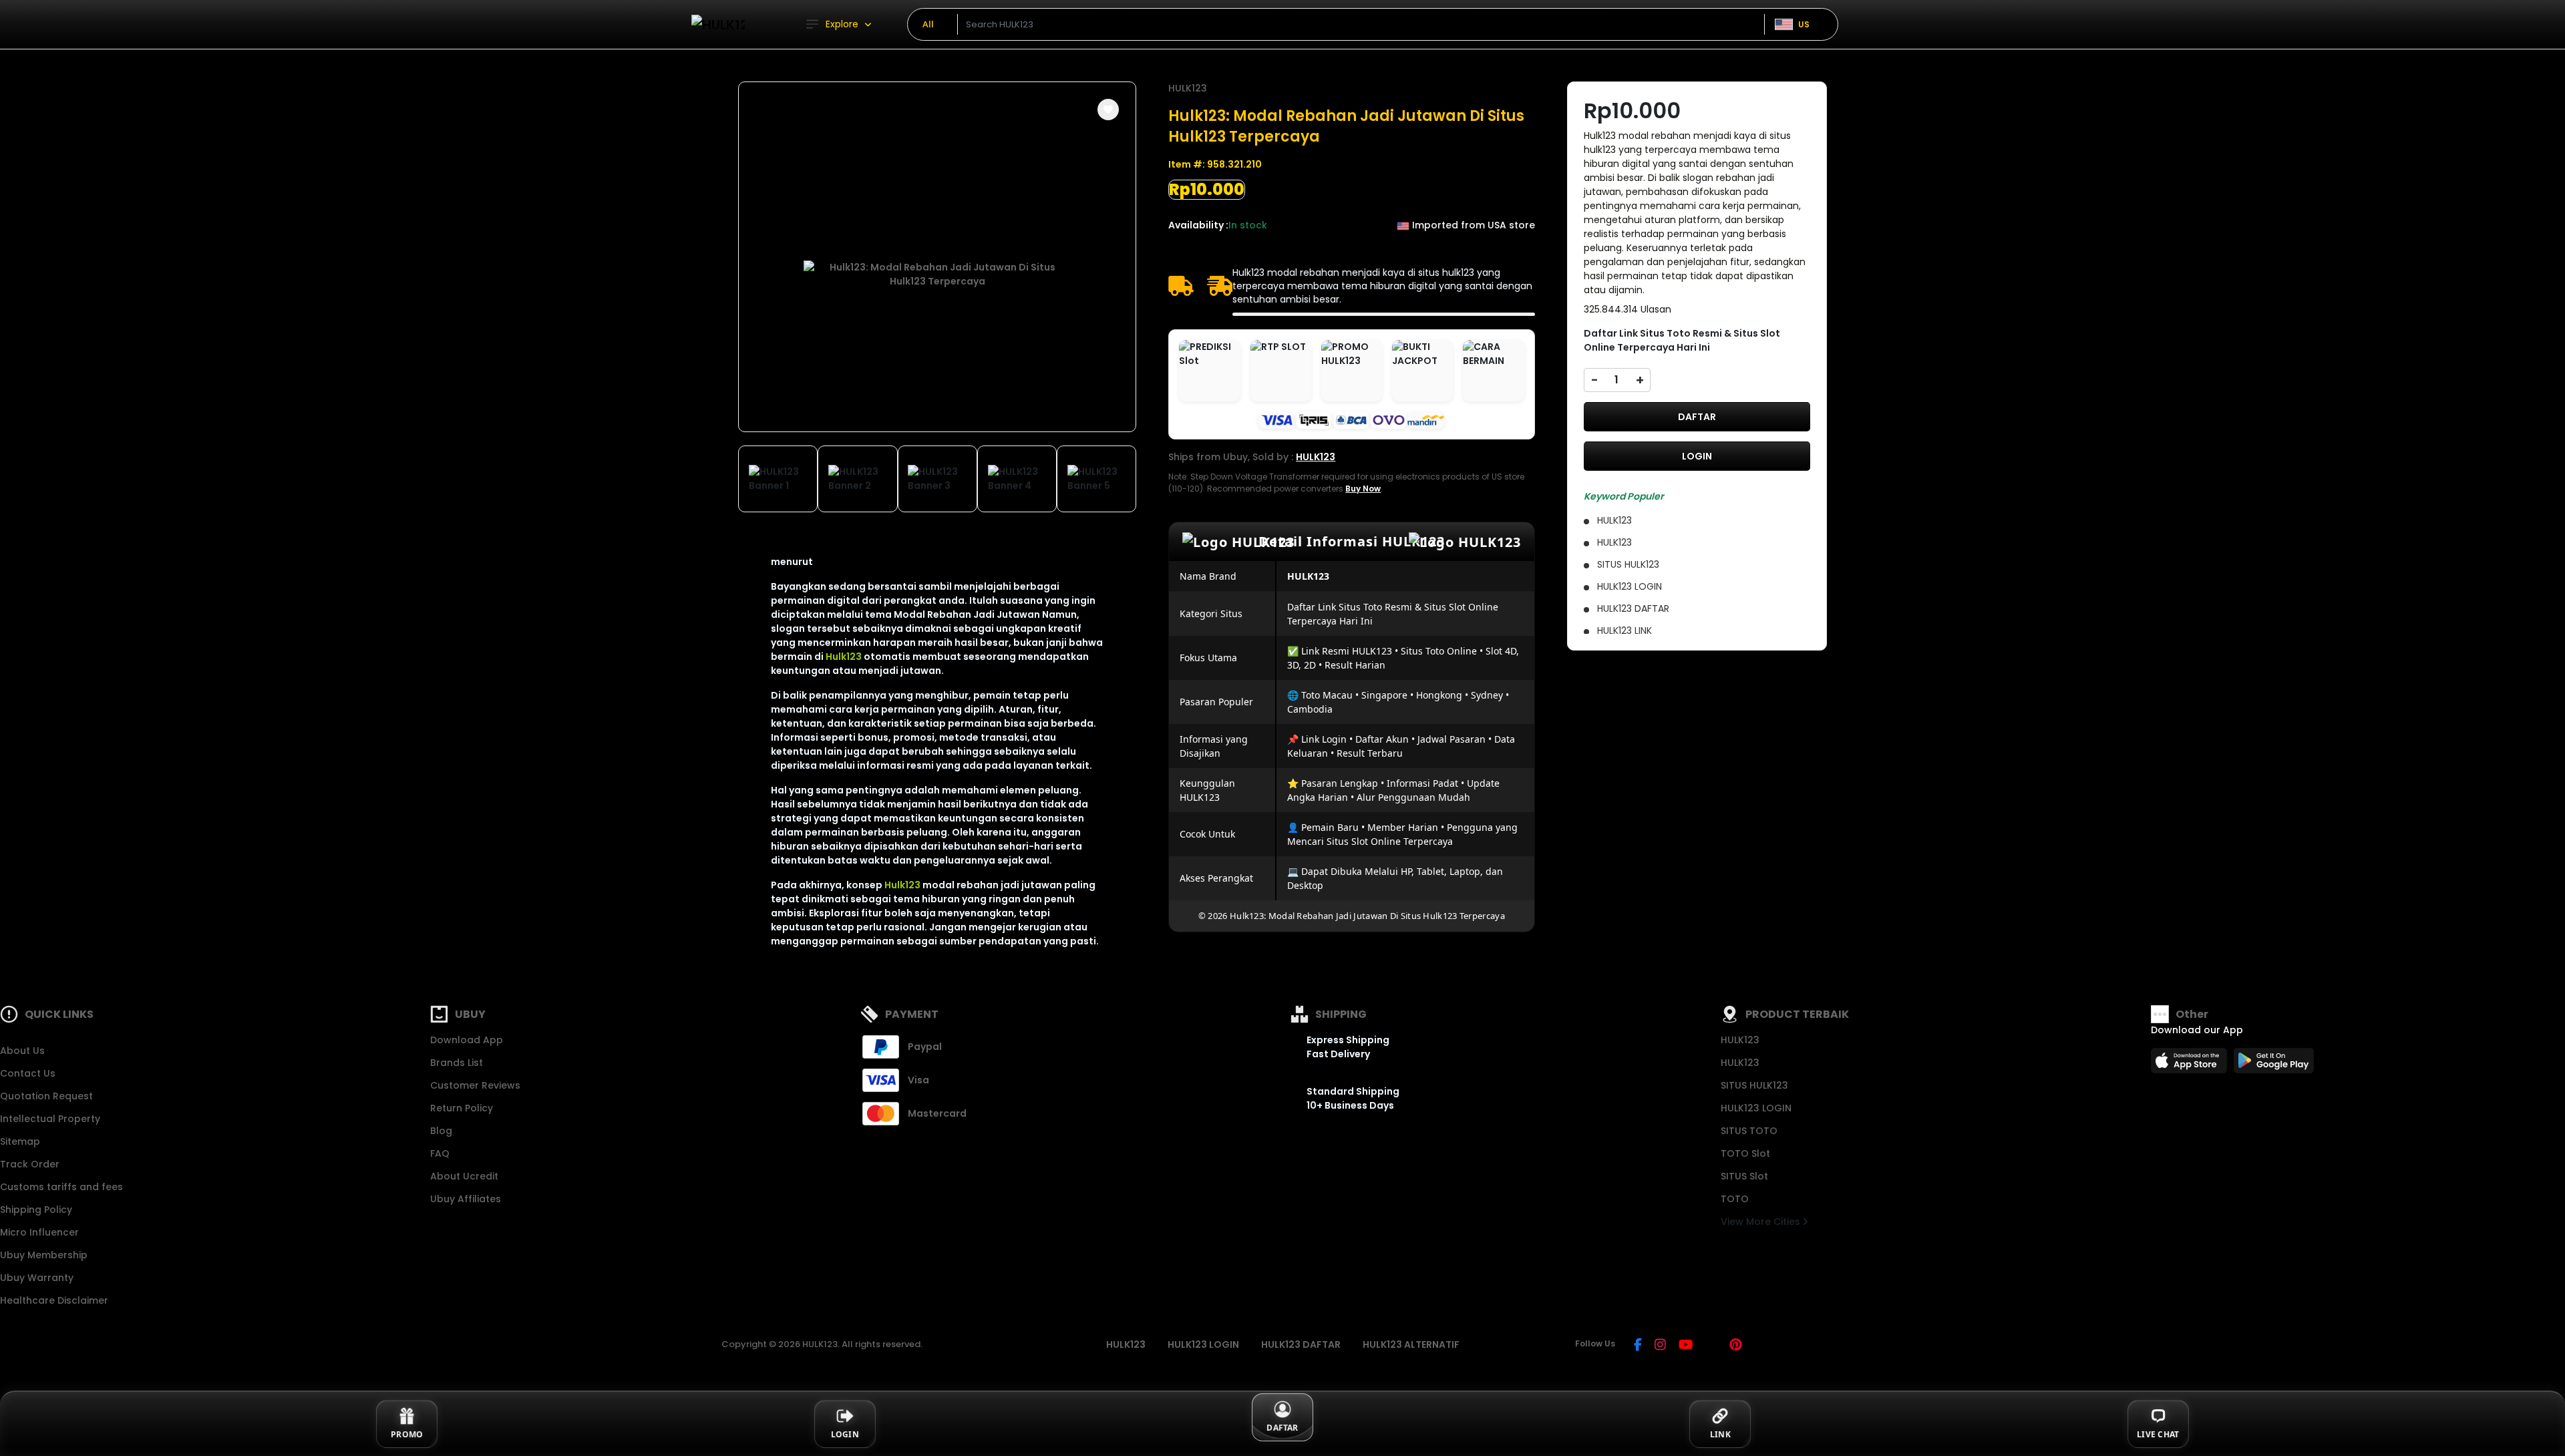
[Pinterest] (1736, 1346)
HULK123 (1188, 88)
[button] (1108, 110)
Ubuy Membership (44, 1255)
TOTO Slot (1745, 1153)
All (928, 24)
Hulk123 (844, 657)
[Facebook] (1638, 1346)
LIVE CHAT (2158, 1434)
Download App (467, 1040)
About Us (22, 1051)
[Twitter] (1711, 1346)
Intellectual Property (50, 1119)
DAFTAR (1697, 417)
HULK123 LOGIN (1756, 1108)
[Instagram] (1660, 1346)
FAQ (440, 1153)
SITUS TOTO (1749, 1131)
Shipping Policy (36, 1210)
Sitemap (20, 1141)
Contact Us (28, 1073)
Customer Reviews (475, 1085)
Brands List (457, 1063)
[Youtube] (1686, 1346)
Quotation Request (46, 1096)
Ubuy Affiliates (466, 1199)
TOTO (1735, 1199)
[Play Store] (2274, 1065)
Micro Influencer (39, 1232)
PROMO (407, 1434)
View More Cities (1762, 1222)
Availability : (1198, 225)
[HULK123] (718, 24)
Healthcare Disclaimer (54, 1300)
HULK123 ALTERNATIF (1411, 1344)
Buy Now (1363, 489)
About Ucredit (464, 1176)
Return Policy (462, 1108)
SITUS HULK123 (1754, 1085)
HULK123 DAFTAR (1301, 1344)
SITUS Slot (1744, 1176)
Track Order (30, 1164)
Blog (441, 1131)
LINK (1720, 1434)
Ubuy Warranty (37, 1278)
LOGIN (1697, 456)
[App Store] (2191, 1065)
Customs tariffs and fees (61, 1187)
